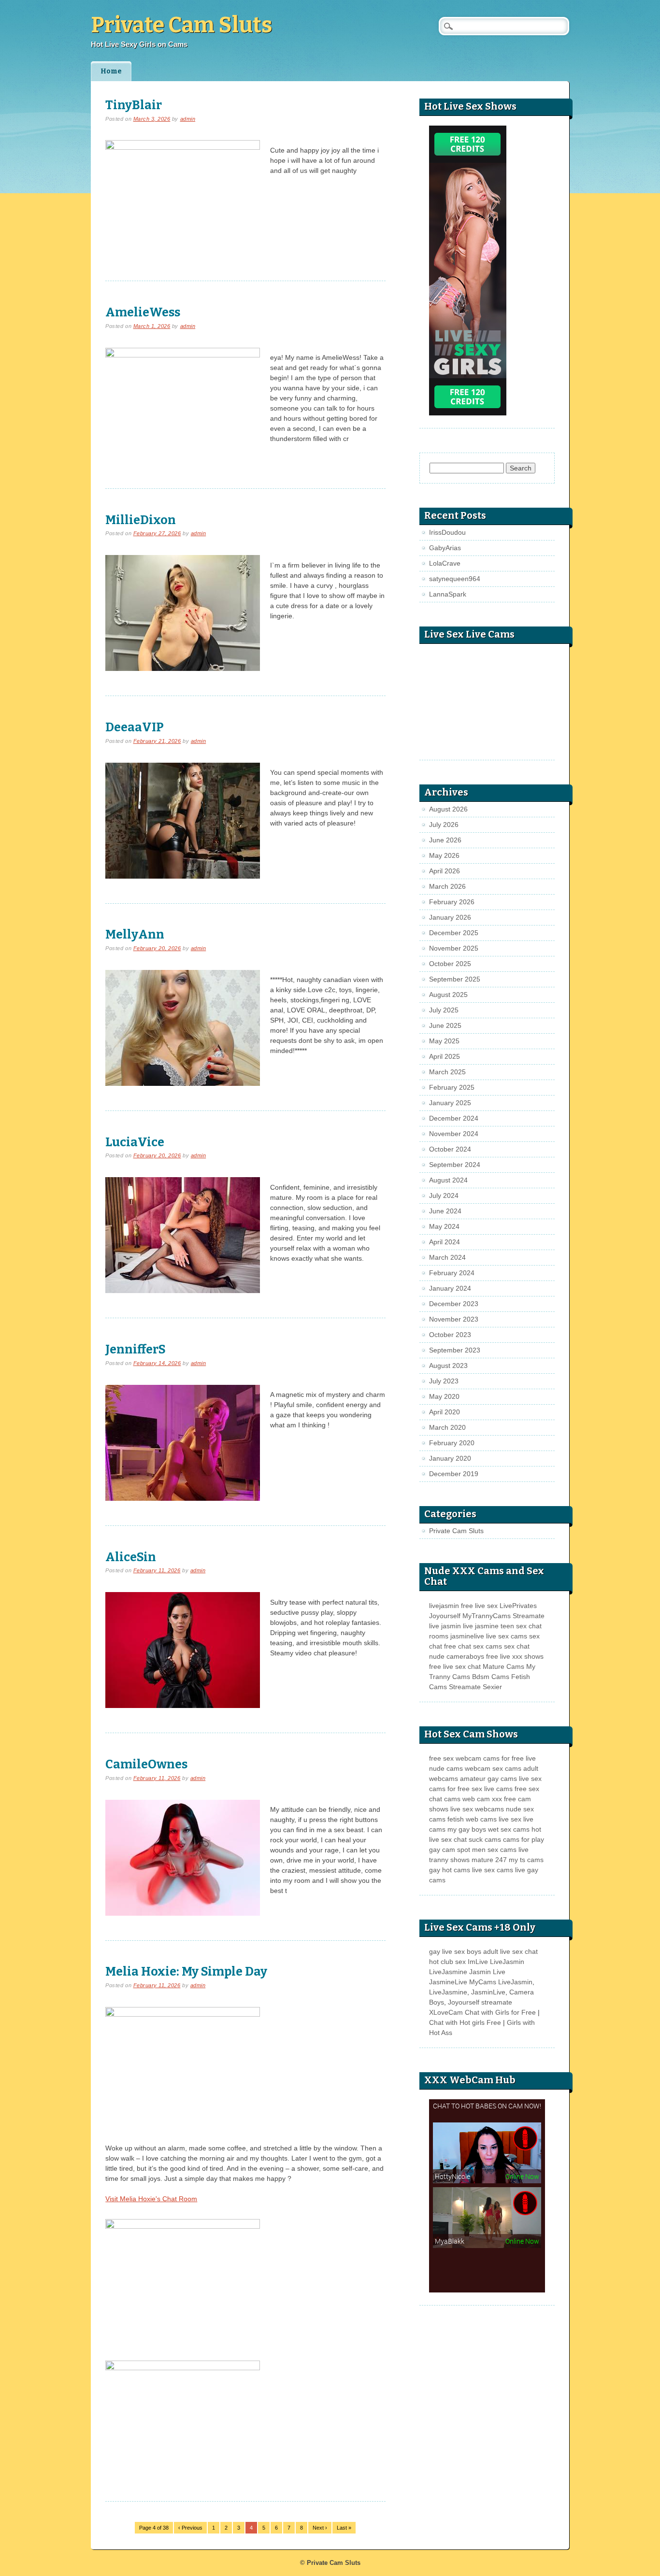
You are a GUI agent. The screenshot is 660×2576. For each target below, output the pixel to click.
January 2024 (450, 1288)
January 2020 (450, 1458)
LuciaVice (135, 1142)
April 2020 (445, 1412)
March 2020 (447, 1427)
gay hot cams (450, 1870)
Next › (320, 2528)
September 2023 (455, 1350)
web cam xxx (482, 1799)
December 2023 (454, 1304)
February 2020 (452, 1443)
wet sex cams (509, 1829)
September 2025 (455, 979)
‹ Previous (190, 2528)
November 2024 (454, 1134)
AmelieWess (143, 312)
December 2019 (454, 1474)
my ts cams (526, 1860)
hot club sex (447, 1962)
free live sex (479, 1606)
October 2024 (450, 1149)
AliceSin (131, 1557)
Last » (344, 2528)
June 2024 (445, 1211)
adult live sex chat (510, 1951)
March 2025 (447, 1072)
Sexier (492, 1687)
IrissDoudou (447, 532)
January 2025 (450, 1103)
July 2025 (444, 1010)
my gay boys (467, 1829)
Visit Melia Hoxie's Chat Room (151, 2199)
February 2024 (452, 1273)
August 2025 (448, 995)
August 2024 (448, 1180)
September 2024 (455, 1165)
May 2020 (444, 1396)
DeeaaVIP (135, 727)
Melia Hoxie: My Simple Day (186, 1971)
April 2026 (445, 871)
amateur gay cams (488, 1779)
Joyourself (445, 1616)
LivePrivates (518, 1606)
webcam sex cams (493, 1768)
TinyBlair (134, 105)
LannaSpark (448, 594)
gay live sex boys (455, 1951)
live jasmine (481, 1626)
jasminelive (467, 1636)
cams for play (524, 1839)
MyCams (483, 1982)
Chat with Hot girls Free (465, 2022)
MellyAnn (135, 934)
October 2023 (450, 1335)
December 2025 (454, 933)
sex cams (488, 1646)
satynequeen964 (455, 579)
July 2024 (444, 1195)
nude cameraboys (457, 1656)
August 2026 (448, 809)
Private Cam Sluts (181, 25)
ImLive (478, 1962)
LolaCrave (445, 563)
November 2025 (454, 948)
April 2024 (445, 1242)
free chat (458, 1646)
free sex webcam (455, 1758)
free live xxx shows (515, 1656)
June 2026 (445, 840)
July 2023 (444, 1381)
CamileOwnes (146, 1764)
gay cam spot (450, 1850)
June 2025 (445, 1025)
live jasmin (445, 1626)
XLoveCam (446, 2012)
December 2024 (454, 1118)
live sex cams (507, 1636)
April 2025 (445, 1056)
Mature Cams (503, 1666)
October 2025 (450, 964)
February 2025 (452, 1087)
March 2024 (447, 1257)
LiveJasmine (448, 1972)
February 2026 (452, 902)
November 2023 (454, 1319)
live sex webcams (477, 1809)
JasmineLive (448, 1982)
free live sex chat (455, 1666)
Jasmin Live (487, 1972)
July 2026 (444, 825)
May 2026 (444, 855)
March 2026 (447, 886)
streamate (497, 2002)
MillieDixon (141, 520)
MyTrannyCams (487, 1616)
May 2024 (444, 1226)
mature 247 (489, 1860)
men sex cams (494, 1850)
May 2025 (444, 1041)
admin (188, 119)
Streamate (529, 1616)
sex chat (517, 1646)
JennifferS (136, 1349)
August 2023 (448, 1366)
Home (111, 71)
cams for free (503, 1758)
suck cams (485, 1839)
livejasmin (444, 1606)
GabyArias (445, 548)
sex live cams (492, 1789)
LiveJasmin (507, 1962)
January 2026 (450, 917)
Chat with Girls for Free (500, 2012)
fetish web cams (472, 1819)
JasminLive (488, 1992)
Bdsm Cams (491, 1677)
